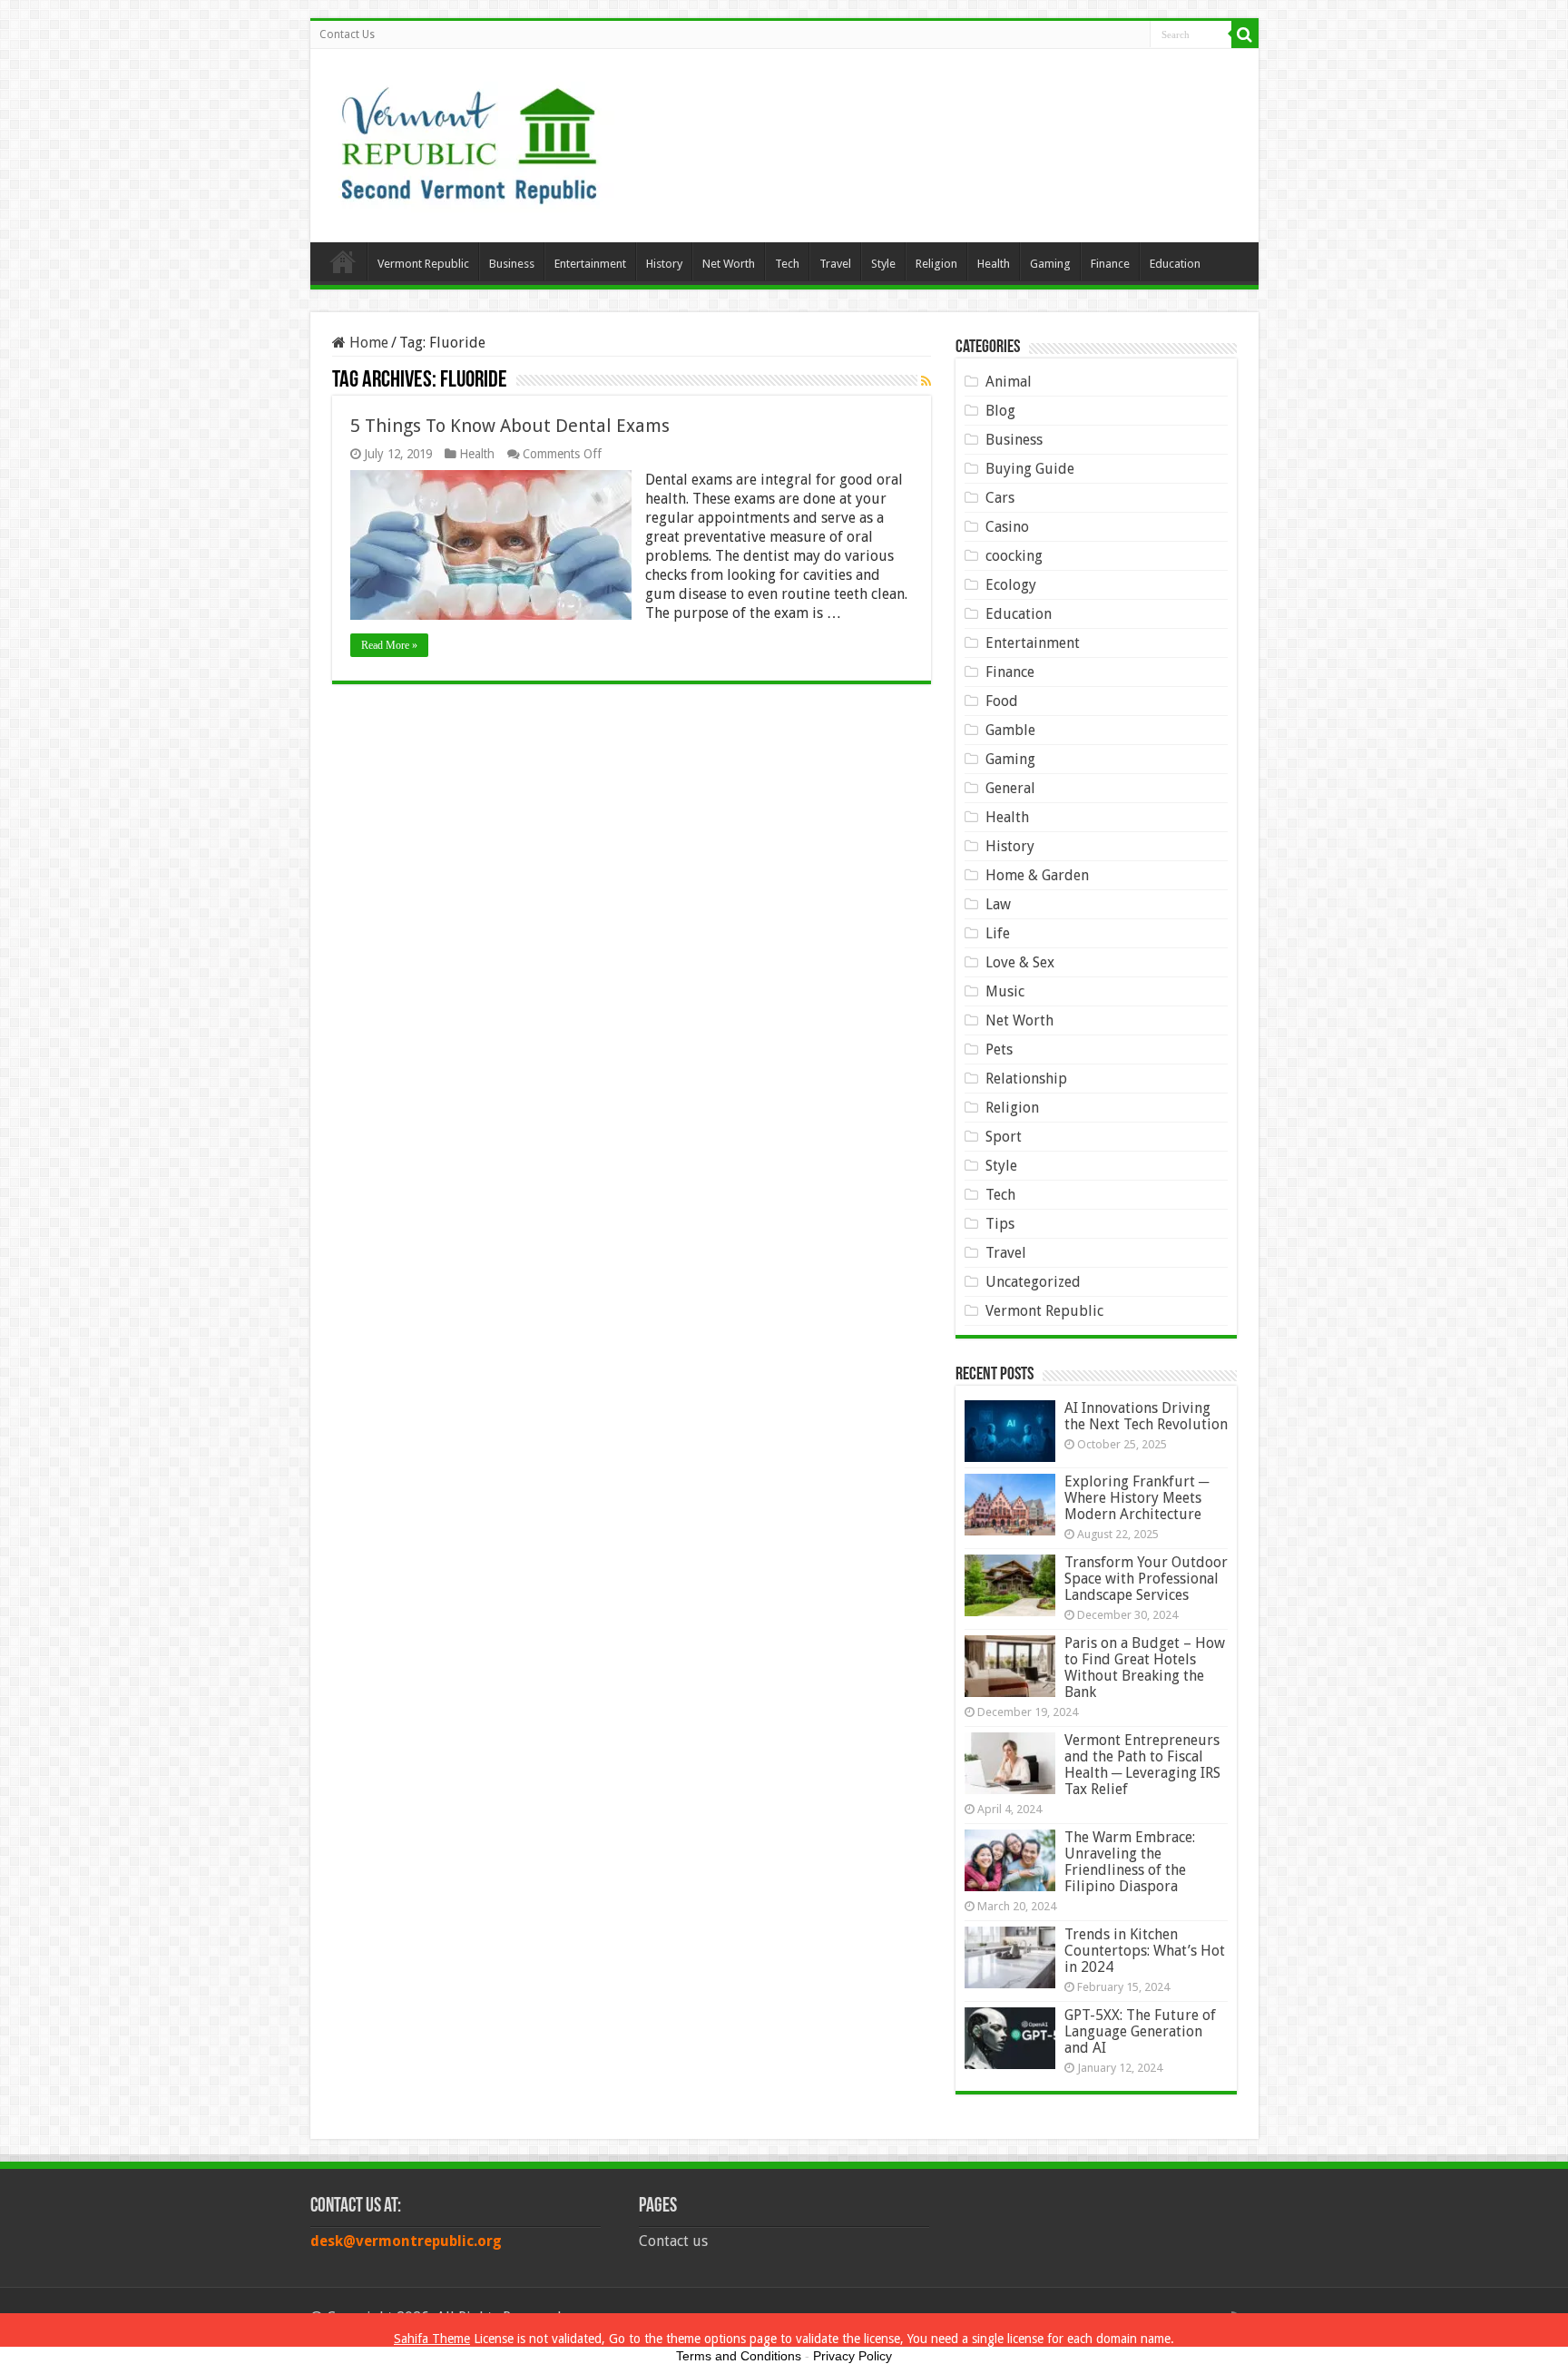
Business (512, 264)
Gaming (1050, 264)
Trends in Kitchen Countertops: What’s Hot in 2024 (1145, 1951)
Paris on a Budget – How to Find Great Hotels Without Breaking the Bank (1145, 1668)
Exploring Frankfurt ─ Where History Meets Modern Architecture (1137, 1498)
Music (1005, 991)
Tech (787, 264)
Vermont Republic (423, 264)
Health (994, 264)
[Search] (1245, 34)
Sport (1004, 1137)
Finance (1110, 264)
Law (998, 904)
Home (343, 261)
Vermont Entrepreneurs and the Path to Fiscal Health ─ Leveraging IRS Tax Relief (1142, 1765)
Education (1175, 264)
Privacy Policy (853, 2356)
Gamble (1010, 730)
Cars (1000, 498)
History (664, 264)
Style (883, 264)
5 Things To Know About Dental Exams (510, 426)
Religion (936, 264)
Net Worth (729, 264)
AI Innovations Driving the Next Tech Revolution (1146, 1416)
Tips (1000, 1224)
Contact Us (347, 34)
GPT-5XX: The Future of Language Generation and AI (1140, 2031)
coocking (1014, 556)
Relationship (1026, 1079)
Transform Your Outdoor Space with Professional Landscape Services (1146, 1579)
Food (1002, 701)
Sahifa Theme (432, 2339)
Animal (1009, 382)
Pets (999, 1050)
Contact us (673, 2241)
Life (998, 933)
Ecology (1011, 585)
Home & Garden (1037, 875)
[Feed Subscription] (926, 381)
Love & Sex (1020, 962)
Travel (835, 264)
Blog (1000, 411)
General (1010, 788)
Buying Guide (1030, 469)
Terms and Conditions (739, 2356)
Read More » (389, 645)
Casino (1007, 527)
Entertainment (590, 264)
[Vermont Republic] (469, 139)
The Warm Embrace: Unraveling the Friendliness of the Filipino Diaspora (1130, 1862)
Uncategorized (1033, 1282)
